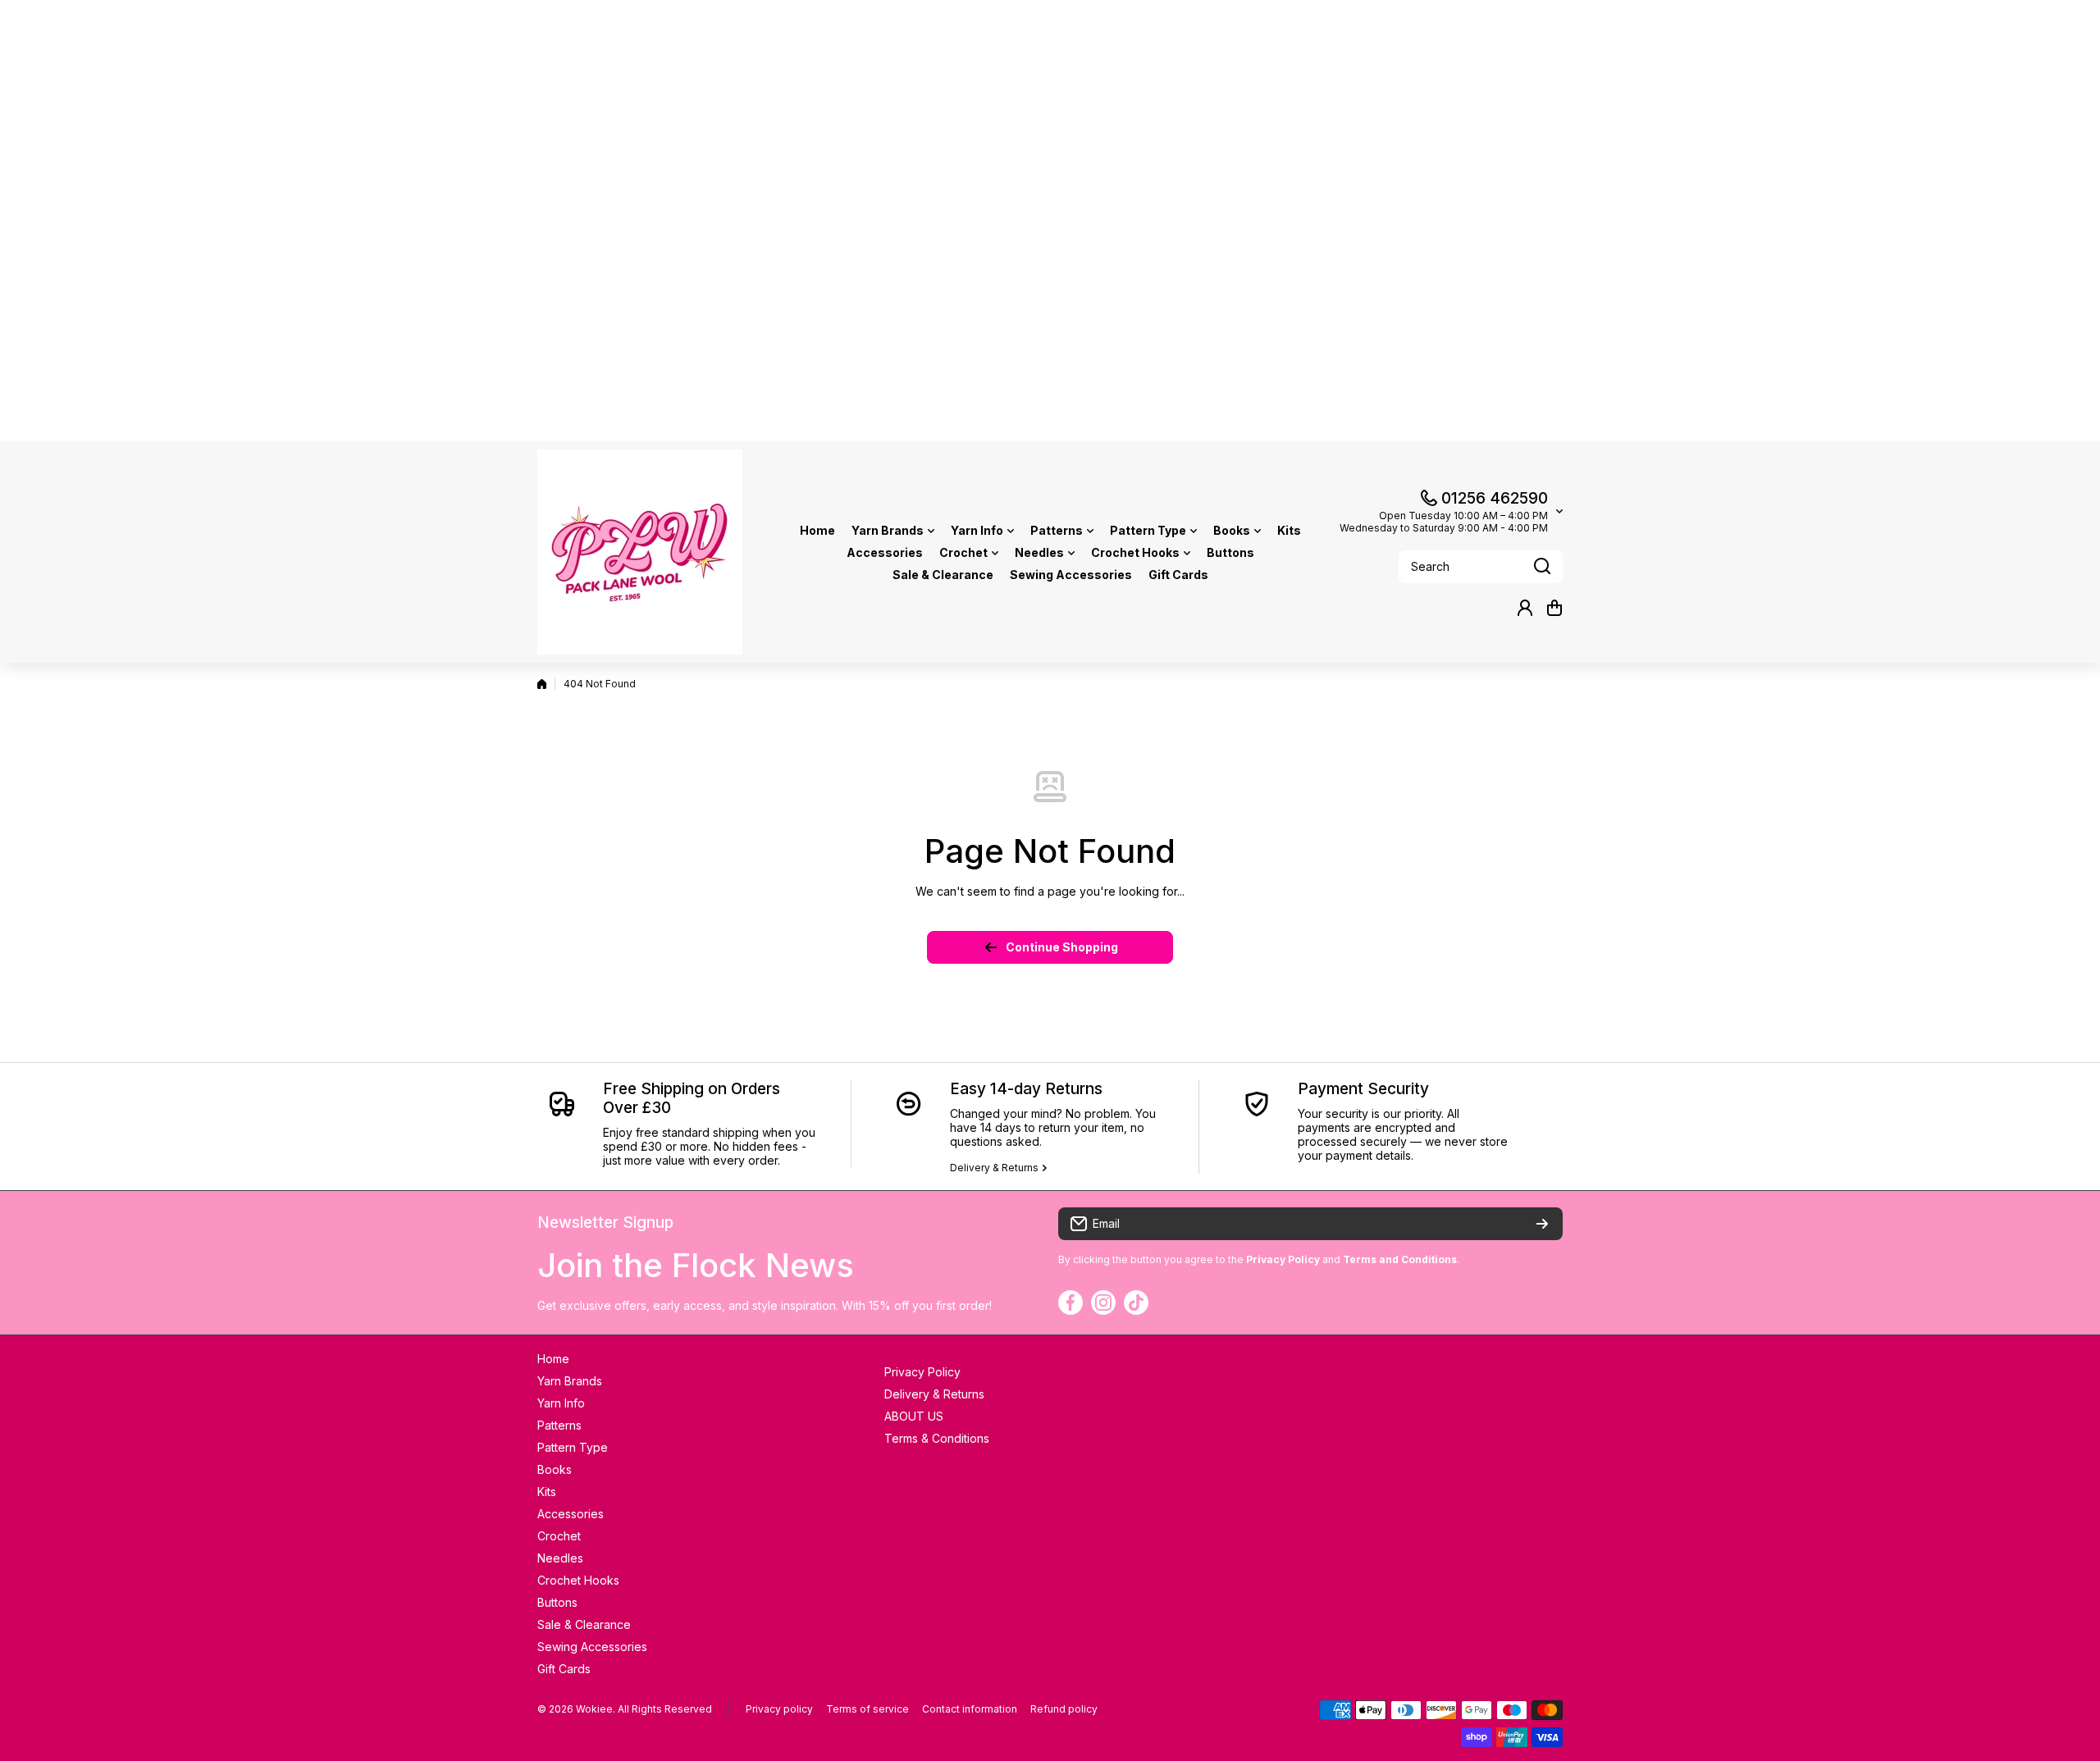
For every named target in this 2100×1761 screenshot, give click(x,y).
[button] (1554, 608)
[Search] (1542, 567)
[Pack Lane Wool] (640, 552)
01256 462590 (1495, 498)
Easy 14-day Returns (1026, 1089)
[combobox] (1481, 567)
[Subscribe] (1542, 1224)
